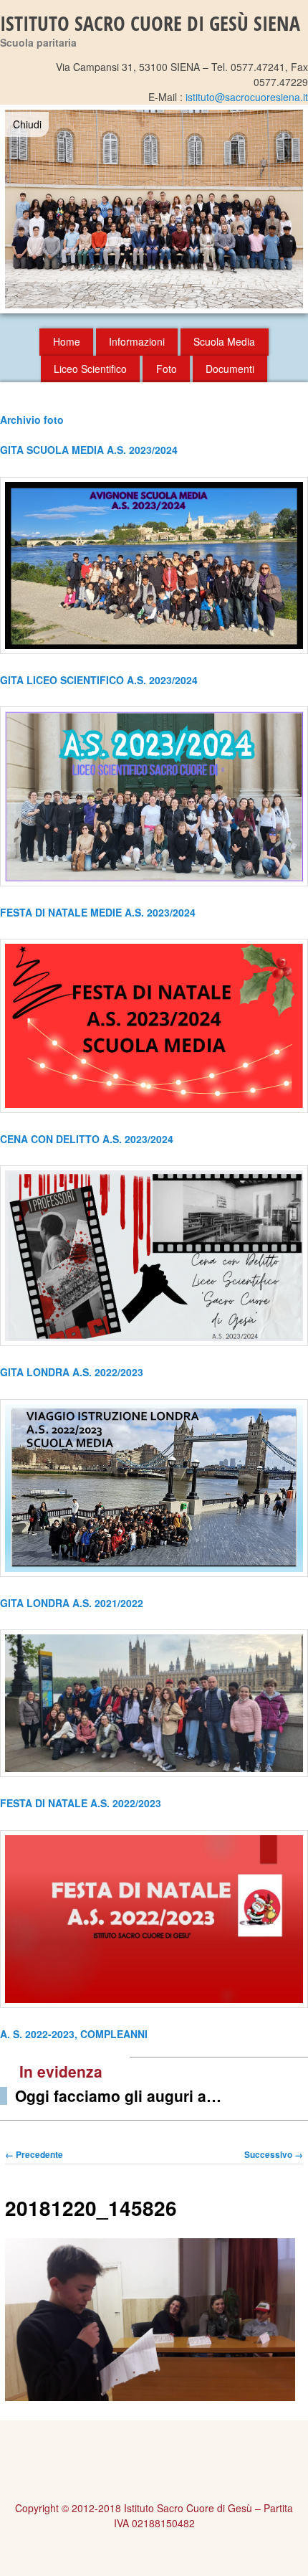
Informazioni (137, 341)
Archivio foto (32, 420)
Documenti (230, 369)
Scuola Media (224, 341)
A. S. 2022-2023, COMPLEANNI (74, 2034)
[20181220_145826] (150, 2397)
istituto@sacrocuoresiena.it (247, 97)
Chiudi (27, 124)
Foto (167, 369)
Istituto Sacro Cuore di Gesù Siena (150, 23)
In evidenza (61, 2071)
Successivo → (274, 2154)
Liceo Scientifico (90, 369)
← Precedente (34, 2154)
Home (67, 341)
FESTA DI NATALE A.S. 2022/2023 (81, 1803)
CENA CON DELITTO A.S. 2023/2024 (87, 1139)
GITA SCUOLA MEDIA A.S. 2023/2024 (89, 450)
